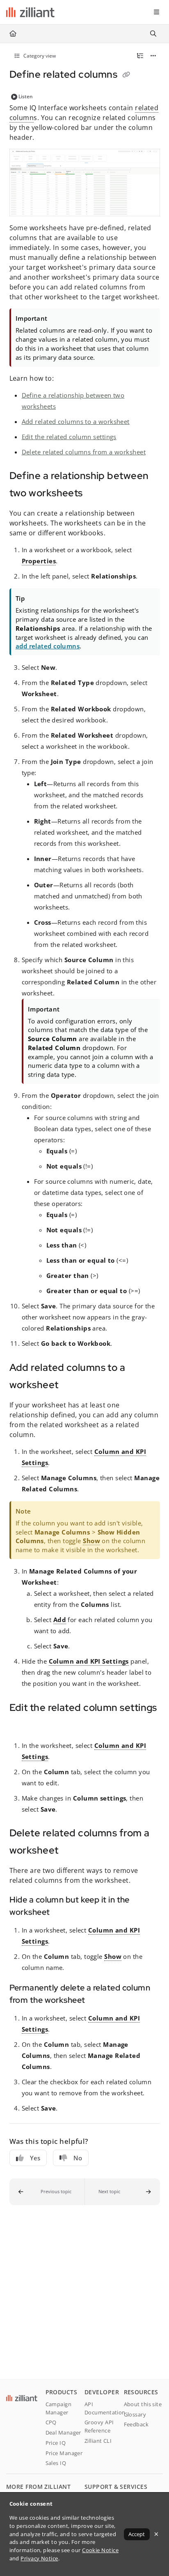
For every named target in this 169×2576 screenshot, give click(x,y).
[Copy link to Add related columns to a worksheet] (71, 1386)
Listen (26, 96)
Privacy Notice (39, 2558)
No (78, 2158)
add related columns (48, 646)
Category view (39, 56)
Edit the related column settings (69, 437)
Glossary (135, 2414)
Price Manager (64, 2453)
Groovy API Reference (99, 2426)
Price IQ (56, 2443)
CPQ (51, 2422)
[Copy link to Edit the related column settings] (22, 1726)
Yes (35, 2158)
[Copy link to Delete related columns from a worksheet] (71, 1851)
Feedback (136, 2424)
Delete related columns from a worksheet (84, 452)
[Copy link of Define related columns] (126, 75)
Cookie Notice (100, 2550)
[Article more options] (153, 56)
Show (91, 1541)
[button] (47, 2192)
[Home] (30, 12)
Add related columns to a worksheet (76, 421)
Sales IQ (56, 2463)
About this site (143, 2404)
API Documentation (104, 2408)
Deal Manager (63, 2433)
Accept (137, 2534)
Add (60, 1620)
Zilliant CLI (98, 2441)
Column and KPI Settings (89, 1661)
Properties (39, 561)
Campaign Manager (59, 2408)
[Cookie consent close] (156, 2534)
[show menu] (156, 12)
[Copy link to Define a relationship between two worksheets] (96, 494)
